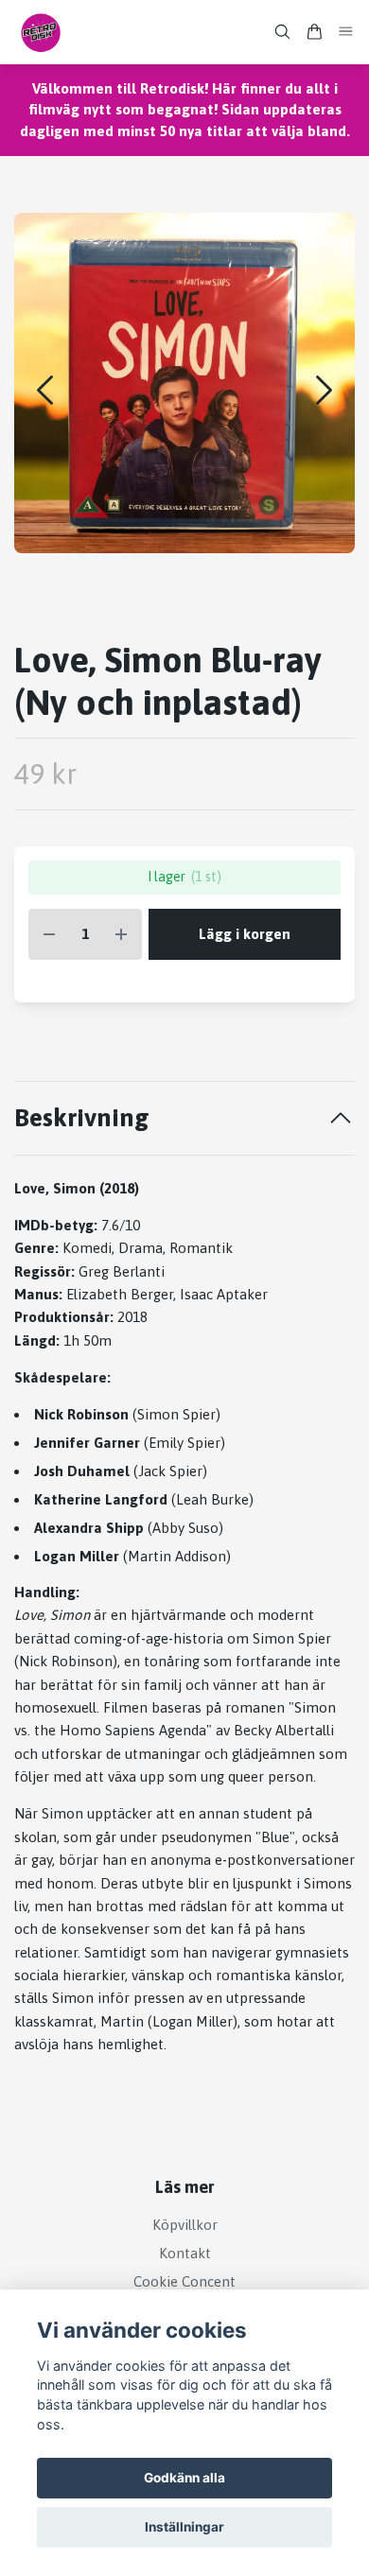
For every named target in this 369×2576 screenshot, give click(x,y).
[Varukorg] (314, 32)
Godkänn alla (184, 2478)
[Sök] (282, 32)
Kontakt (185, 2253)
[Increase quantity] (121, 935)
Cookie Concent (184, 2281)
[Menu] (346, 32)
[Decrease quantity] (49, 935)
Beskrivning (82, 1117)
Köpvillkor (185, 2225)
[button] (324, 390)
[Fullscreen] (184, 383)
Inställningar (184, 2527)
